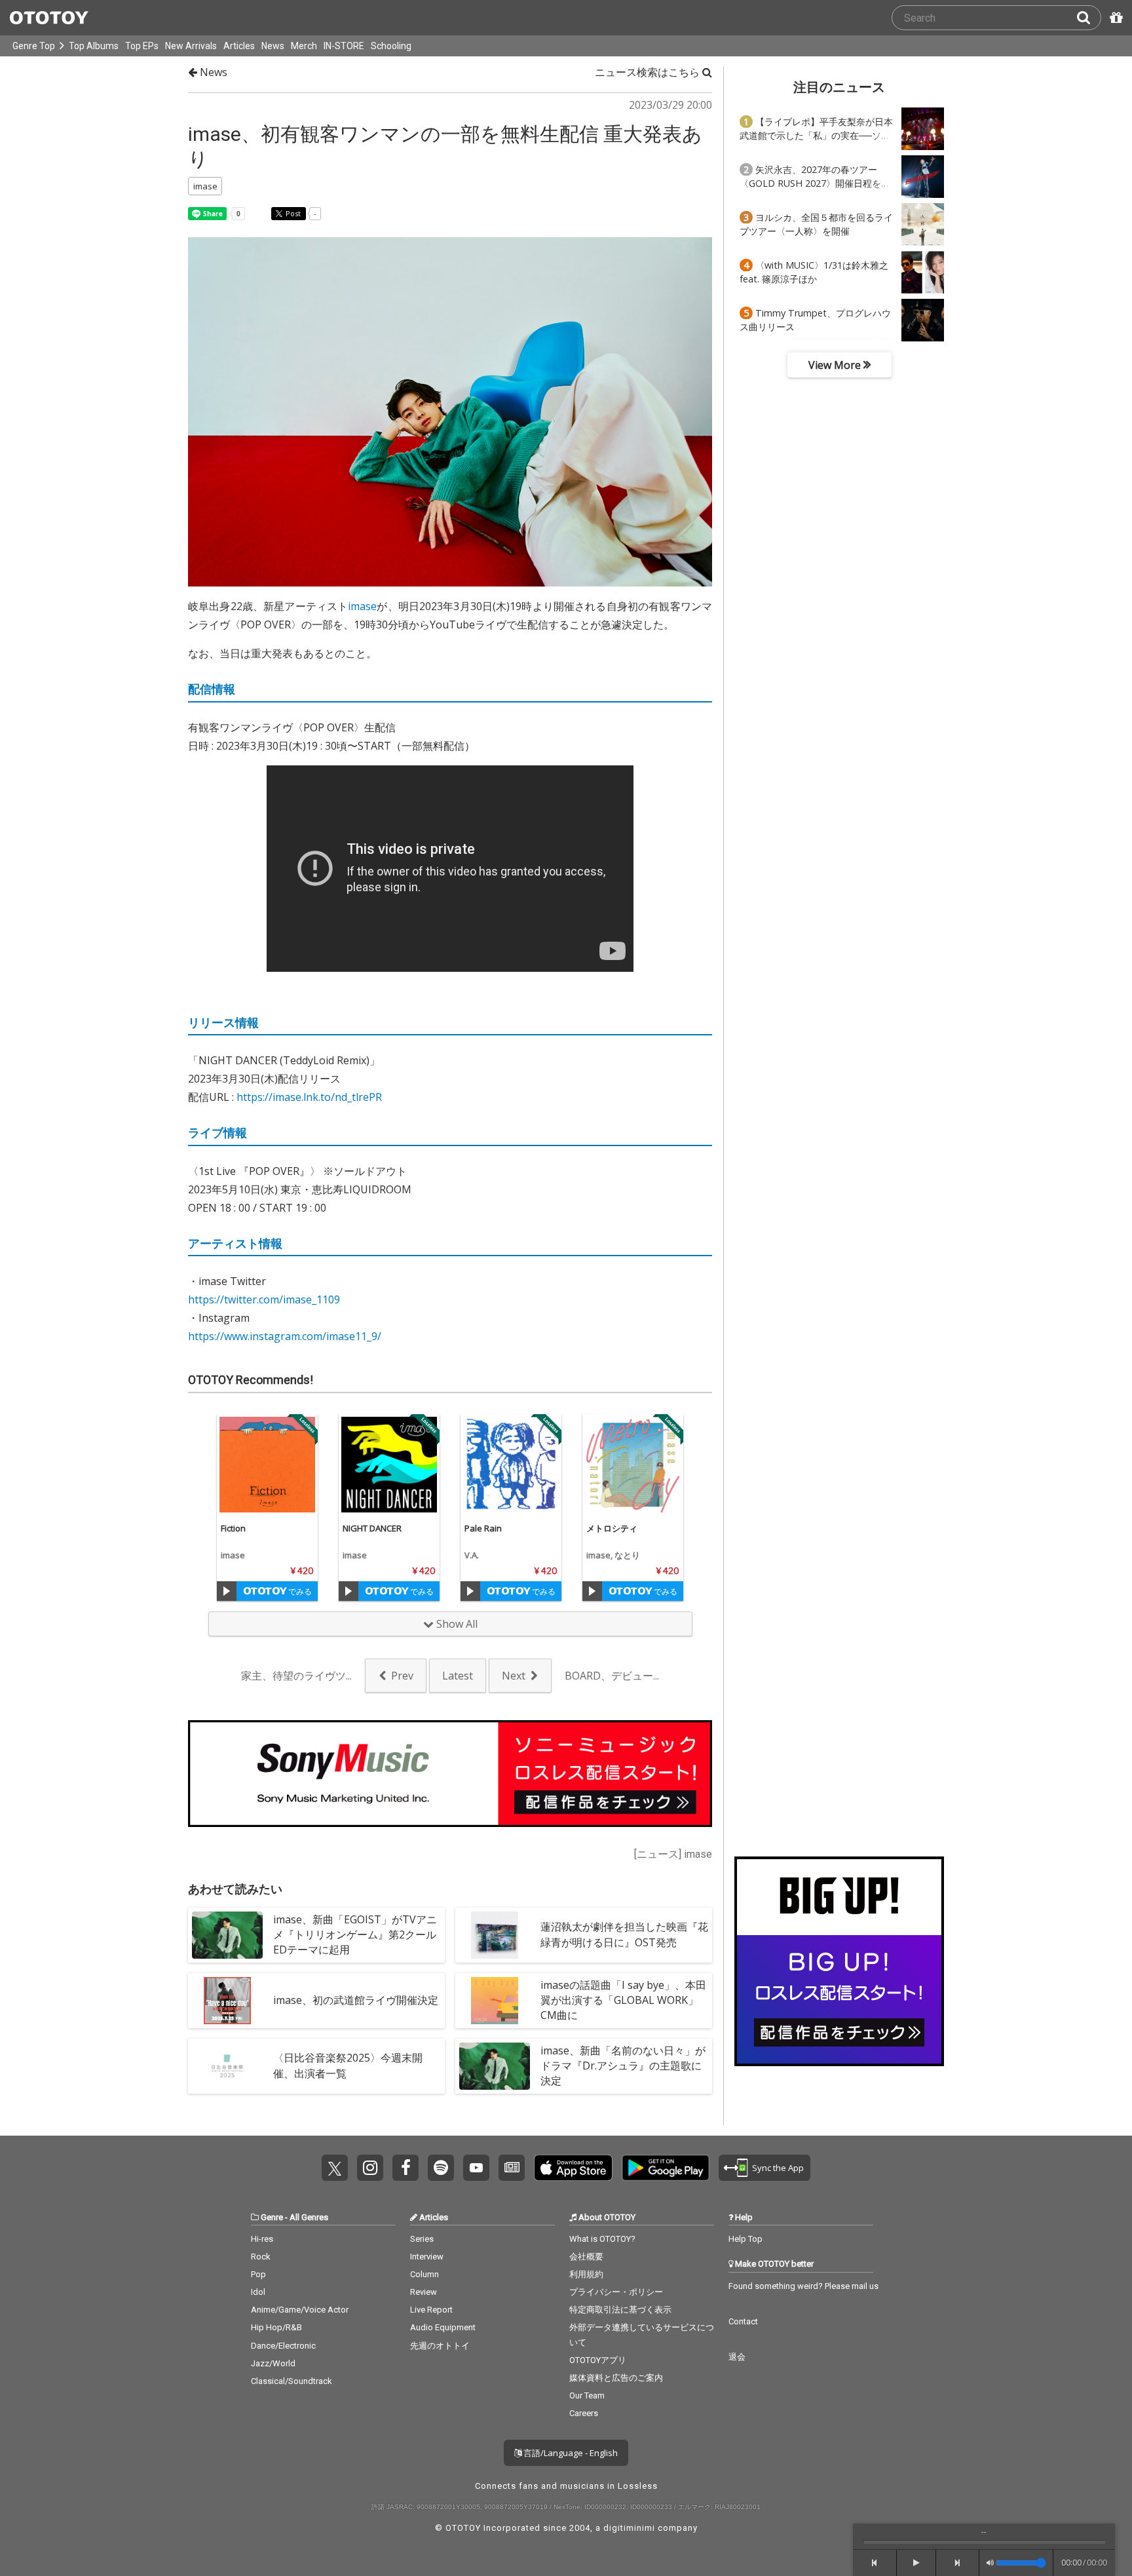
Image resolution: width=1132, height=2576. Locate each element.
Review (424, 2292)
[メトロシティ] (633, 1465)
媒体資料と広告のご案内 (616, 2378)
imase (362, 606)
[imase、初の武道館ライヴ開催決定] (227, 2001)
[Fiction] (267, 1465)
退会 (737, 2357)
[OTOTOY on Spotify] (441, 2168)
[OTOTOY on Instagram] (370, 2168)
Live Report (431, 2310)
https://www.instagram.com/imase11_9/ (285, 1336)
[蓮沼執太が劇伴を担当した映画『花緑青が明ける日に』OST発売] (495, 1935)
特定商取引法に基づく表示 (620, 2310)
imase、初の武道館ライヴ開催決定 (356, 2000)
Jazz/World (273, 2363)
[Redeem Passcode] (1114, 18)
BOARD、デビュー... (612, 1676)
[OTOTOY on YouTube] (476, 2168)
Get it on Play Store (666, 2168)
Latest (458, 1676)
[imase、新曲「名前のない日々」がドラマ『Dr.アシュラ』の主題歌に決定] (495, 2066)
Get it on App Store (573, 2168)
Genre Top (34, 46)
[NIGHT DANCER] (389, 1465)
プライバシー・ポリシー (616, 2292)
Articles (239, 46)
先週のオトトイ (440, 2346)
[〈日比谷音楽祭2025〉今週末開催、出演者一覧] (227, 2066)
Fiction (233, 1528)
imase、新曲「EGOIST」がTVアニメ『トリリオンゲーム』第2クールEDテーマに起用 (355, 1934)
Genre (272, 2217)
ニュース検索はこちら (649, 72)
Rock (261, 2257)
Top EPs (142, 46)
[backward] (875, 2563)
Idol (258, 2292)
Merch (304, 46)
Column (424, 2274)
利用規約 (586, 2274)
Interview (427, 2257)
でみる (299, 1591)
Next (514, 1676)
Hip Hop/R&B (276, 2327)
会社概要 (586, 2257)
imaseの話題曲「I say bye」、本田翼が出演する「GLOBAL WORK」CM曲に (623, 2000)
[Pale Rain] (511, 1465)
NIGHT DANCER (372, 1528)
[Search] (1089, 18)
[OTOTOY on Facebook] (406, 2168)
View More (836, 365)
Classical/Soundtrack (292, 2381)
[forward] (958, 2563)
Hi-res (262, 2239)
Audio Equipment (443, 2327)
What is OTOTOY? (602, 2239)
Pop (258, 2274)
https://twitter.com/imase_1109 (264, 1299)
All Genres (309, 2217)
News (273, 46)
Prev (402, 1676)
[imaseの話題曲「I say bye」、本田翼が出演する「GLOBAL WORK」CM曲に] (495, 2001)
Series (422, 2239)
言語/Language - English (570, 2453)
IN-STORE (344, 46)
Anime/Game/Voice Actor (300, 2310)
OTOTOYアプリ (598, 2360)
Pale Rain (483, 1528)
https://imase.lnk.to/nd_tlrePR (309, 1097)
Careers (584, 2413)
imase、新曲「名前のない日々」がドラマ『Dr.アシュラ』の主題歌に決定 (623, 2066)
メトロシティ (612, 1528)
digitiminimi (629, 2528)
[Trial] (227, 1591)
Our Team (587, 2395)
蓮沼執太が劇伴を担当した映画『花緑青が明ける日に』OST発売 (624, 1934)
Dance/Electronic (283, 2346)
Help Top (745, 2239)
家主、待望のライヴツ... (296, 1676)
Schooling (391, 46)
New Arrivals (191, 46)
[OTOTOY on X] (335, 2168)
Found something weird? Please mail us (803, 2286)
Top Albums (94, 46)
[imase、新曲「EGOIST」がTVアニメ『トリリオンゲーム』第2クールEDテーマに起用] (227, 1935)
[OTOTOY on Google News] (512, 2168)
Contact (743, 2321)
